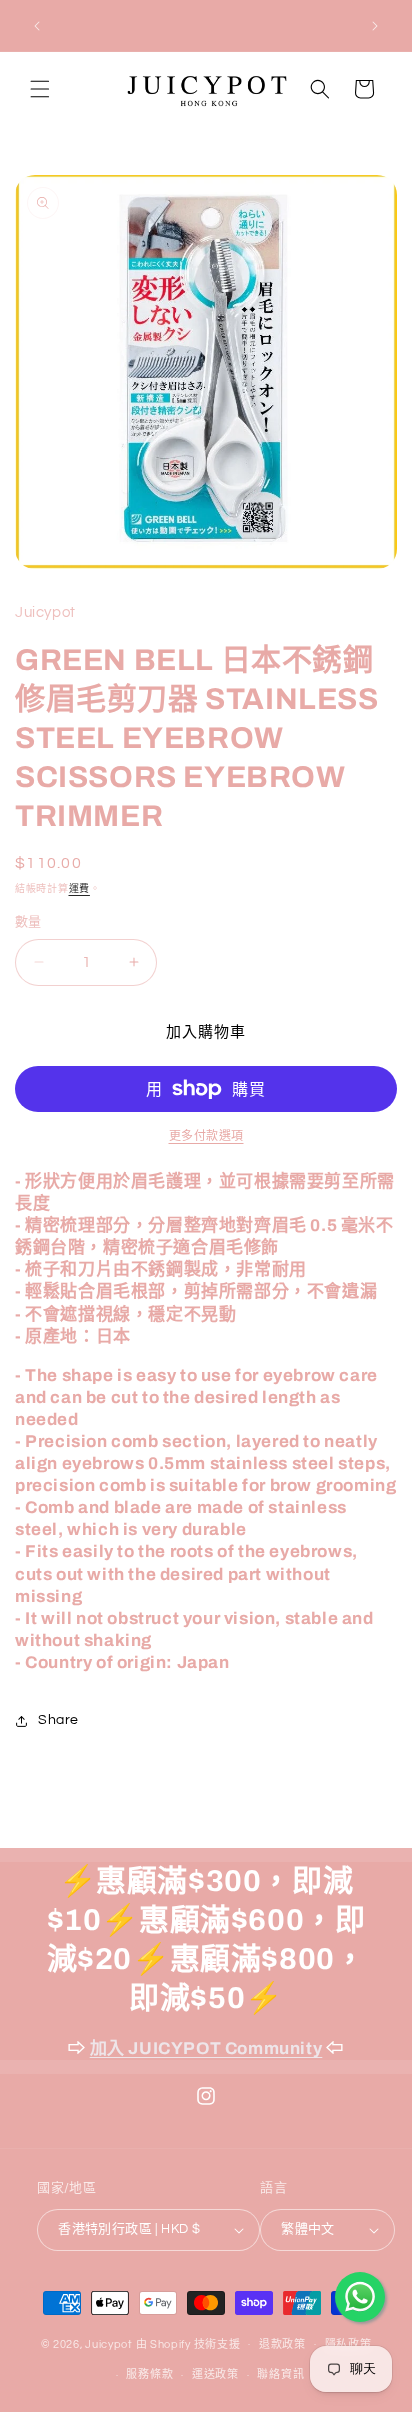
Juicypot (109, 2343)
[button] (40, 89)
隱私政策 (348, 2344)
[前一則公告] (37, 26)
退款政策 (282, 2344)
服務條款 (149, 2374)
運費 (79, 889)
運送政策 (215, 2374)
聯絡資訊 (280, 2374)
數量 (28, 922)
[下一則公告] (375, 26)
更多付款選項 (206, 1136)
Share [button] (58, 1720)
